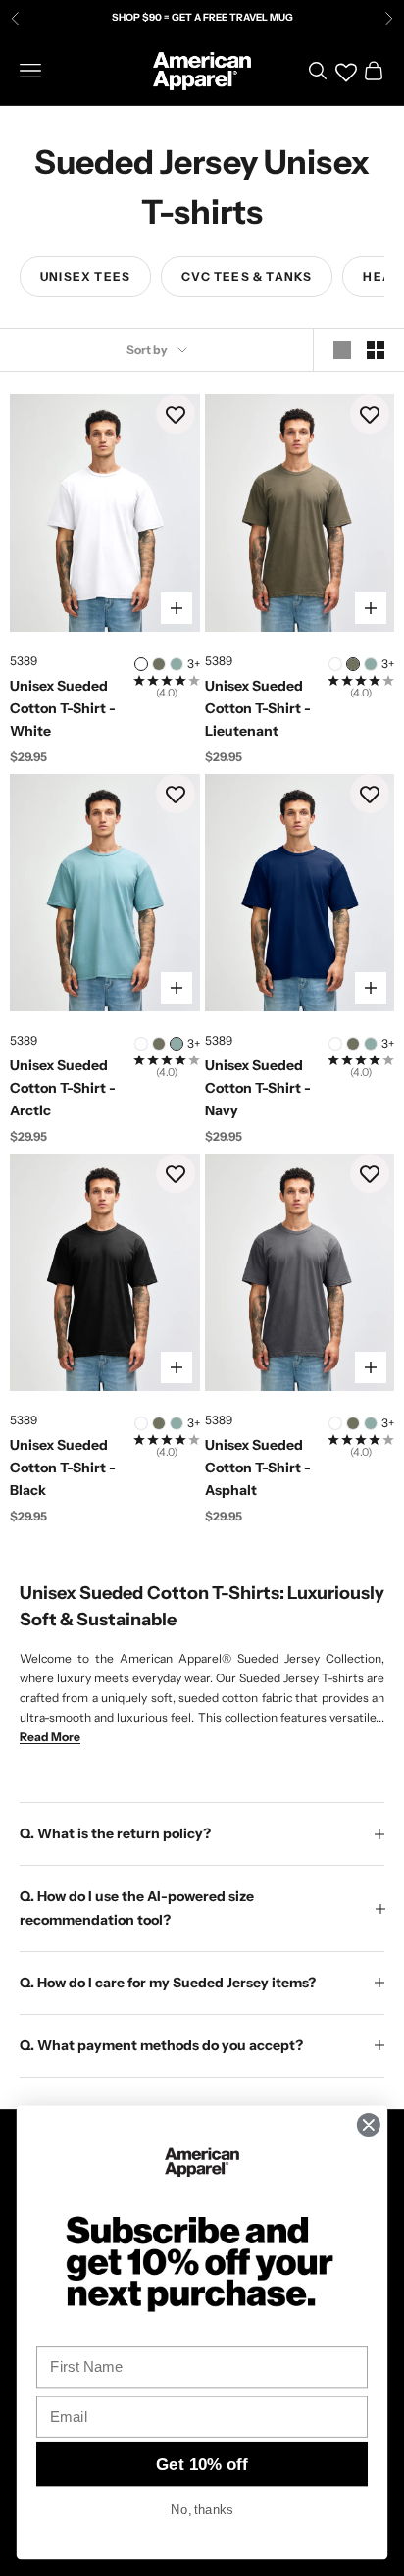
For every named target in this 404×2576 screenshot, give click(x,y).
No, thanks (202, 2509)
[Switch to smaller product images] (376, 350)
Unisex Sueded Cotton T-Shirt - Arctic (63, 1088)
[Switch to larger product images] (342, 350)
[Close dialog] (368, 2124)
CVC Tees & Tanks (247, 276)
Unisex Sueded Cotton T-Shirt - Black (63, 1468)
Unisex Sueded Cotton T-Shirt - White (63, 708)
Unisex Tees (85, 276)
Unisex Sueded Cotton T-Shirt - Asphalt (258, 1468)
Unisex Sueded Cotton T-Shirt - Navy (258, 1088)
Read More (50, 1737)
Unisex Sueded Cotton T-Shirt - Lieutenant (258, 708)
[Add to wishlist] (176, 414)
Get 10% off (202, 2464)
